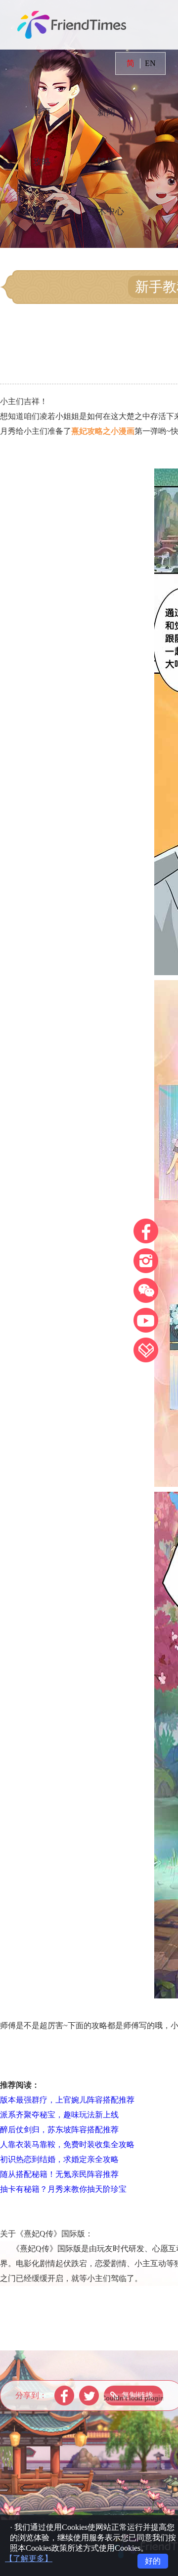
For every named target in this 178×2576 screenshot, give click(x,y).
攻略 (42, 162)
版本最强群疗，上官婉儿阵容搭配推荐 (67, 2100)
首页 (42, 112)
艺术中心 (106, 211)
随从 (106, 162)
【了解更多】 (29, 2558)
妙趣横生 (42, 211)
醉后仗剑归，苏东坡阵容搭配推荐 (59, 2130)
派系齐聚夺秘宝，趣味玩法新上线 (59, 2115)
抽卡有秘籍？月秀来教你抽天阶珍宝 (63, 2189)
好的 (153, 2561)
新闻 (106, 112)
